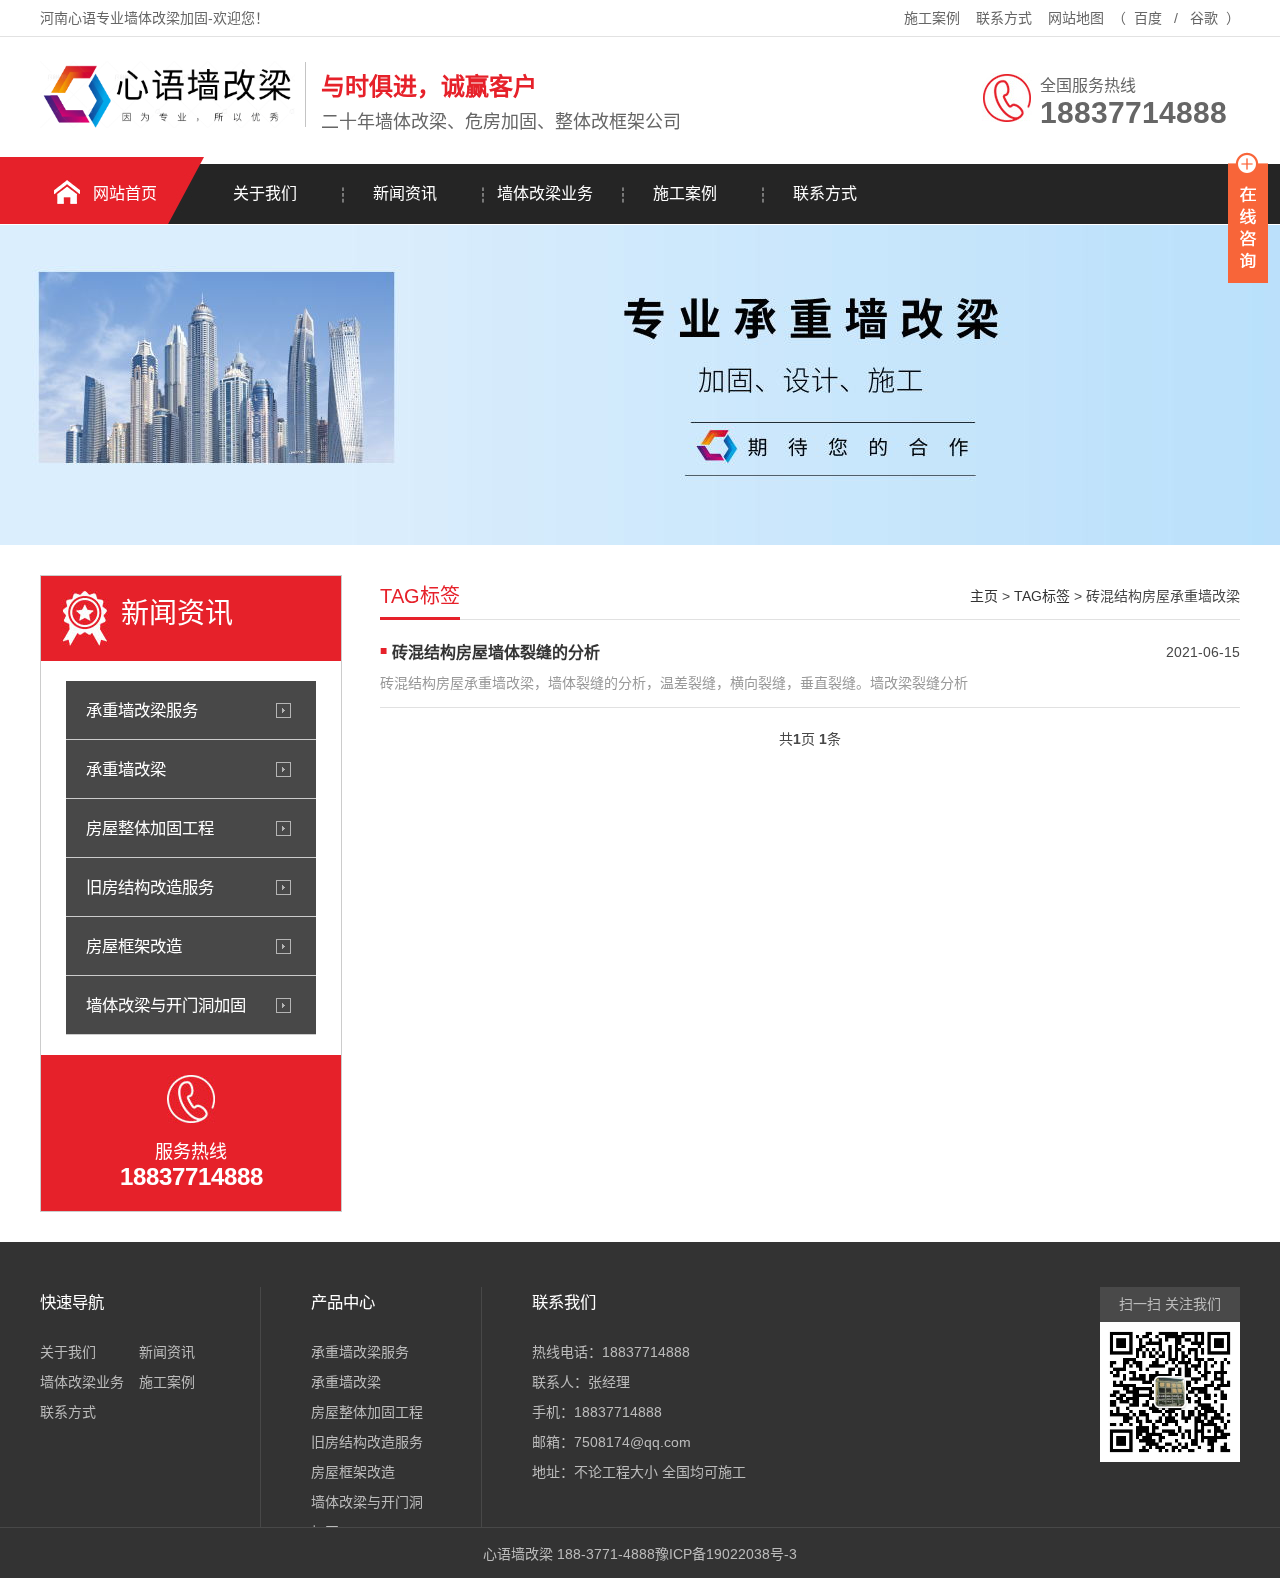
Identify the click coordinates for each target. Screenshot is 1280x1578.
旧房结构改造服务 (150, 887)
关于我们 (265, 193)
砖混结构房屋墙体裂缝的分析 (496, 652)
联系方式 (1004, 18)
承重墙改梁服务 (142, 710)
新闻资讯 (405, 193)
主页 (984, 596)
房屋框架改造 (134, 946)
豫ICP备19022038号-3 (726, 1554)
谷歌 (1204, 18)
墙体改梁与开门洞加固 (166, 1005)
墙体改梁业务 (545, 193)
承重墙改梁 (126, 769)
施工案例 (932, 18)
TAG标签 (1042, 596)
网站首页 (125, 193)
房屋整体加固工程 (150, 828)
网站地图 (1076, 18)
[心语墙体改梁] (167, 123)
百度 (1148, 18)
